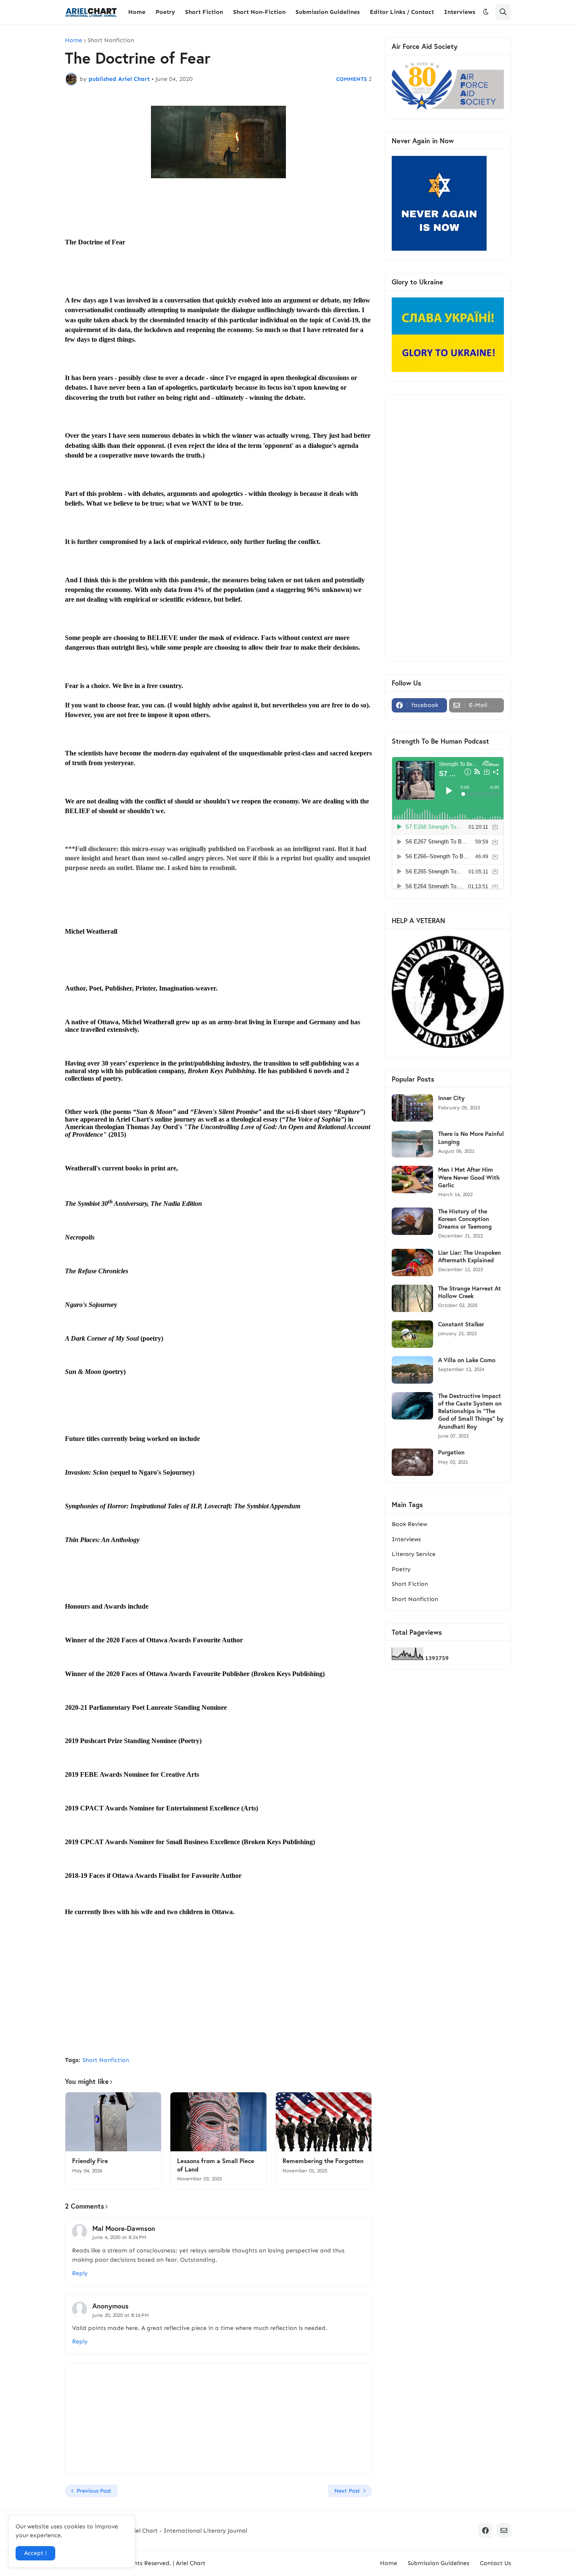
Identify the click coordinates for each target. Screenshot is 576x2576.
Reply (80, 2273)
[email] (504, 2530)
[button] (486, 12)
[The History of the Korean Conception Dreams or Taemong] (412, 1221)
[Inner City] (412, 1108)
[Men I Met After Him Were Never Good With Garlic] (412, 1180)
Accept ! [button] (35, 2553)
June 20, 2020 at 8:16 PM (121, 2315)
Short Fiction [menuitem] (204, 12)
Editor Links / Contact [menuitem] (402, 12)
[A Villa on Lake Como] (412, 1370)
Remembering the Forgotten (323, 2161)
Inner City (451, 1098)
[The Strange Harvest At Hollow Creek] (412, 1298)
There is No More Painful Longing (471, 1138)
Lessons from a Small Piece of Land (216, 2165)
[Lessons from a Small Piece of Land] (218, 2122)
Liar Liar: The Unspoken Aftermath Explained (470, 1256)
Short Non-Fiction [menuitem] (259, 12)
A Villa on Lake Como (467, 1360)
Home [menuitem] (137, 12)
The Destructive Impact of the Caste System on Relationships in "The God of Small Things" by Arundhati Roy (471, 1411)
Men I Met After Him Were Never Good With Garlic (469, 1177)
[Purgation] (412, 1462)
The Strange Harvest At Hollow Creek (470, 1292)
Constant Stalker (461, 1324)
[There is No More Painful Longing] (412, 1144)
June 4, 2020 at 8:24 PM (119, 2237)
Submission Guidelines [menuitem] (328, 12)
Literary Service (414, 1554)
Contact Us (495, 2563)
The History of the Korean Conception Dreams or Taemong (465, 1219)
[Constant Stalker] (412, 1334)
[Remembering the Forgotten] (324, 2122)
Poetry (401, 1569)
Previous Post (94, 2491)
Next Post (347, 2491)
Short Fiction (410, 1584)
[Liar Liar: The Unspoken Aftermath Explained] (412, 1263)
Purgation (451, 1452)
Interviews (406, 1539)
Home (74, 40)
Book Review (409, 1524)
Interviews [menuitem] (460, 12)
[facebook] (485, 2530)
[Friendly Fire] (113, 2122)
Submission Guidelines (439, 2563)
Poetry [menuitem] (165, 12)
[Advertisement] (218, 1987)
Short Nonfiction (111, 40)
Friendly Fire (90, 2161)
